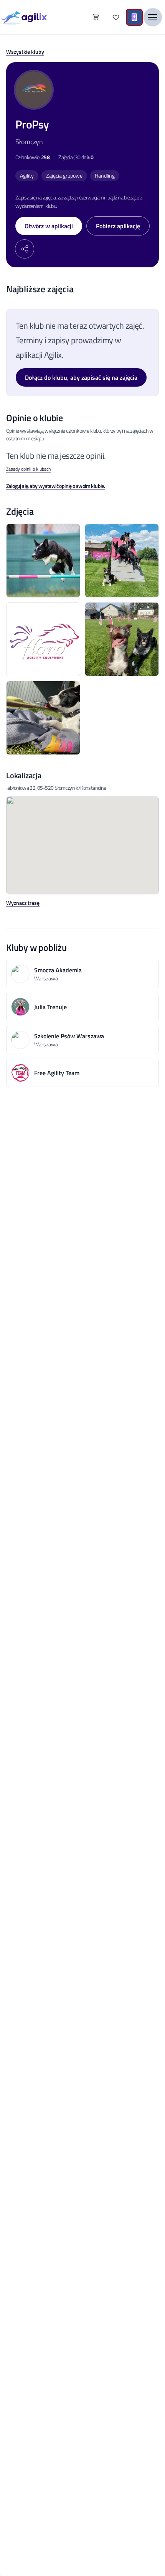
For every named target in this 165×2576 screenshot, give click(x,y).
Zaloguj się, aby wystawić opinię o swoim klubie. (55, 486)
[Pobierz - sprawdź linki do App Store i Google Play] (134, 17)
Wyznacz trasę (23, 903)
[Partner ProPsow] (43, 639)
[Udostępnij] (25, 249)
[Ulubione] (116, 17)
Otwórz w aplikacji (49, 226)
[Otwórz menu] (153, 17)
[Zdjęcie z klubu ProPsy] (43, 561)
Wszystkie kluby (25, 52)
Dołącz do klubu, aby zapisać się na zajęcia (81, 377)
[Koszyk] (96, 17)
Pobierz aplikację (118, 226)
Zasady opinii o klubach (28, 469)
